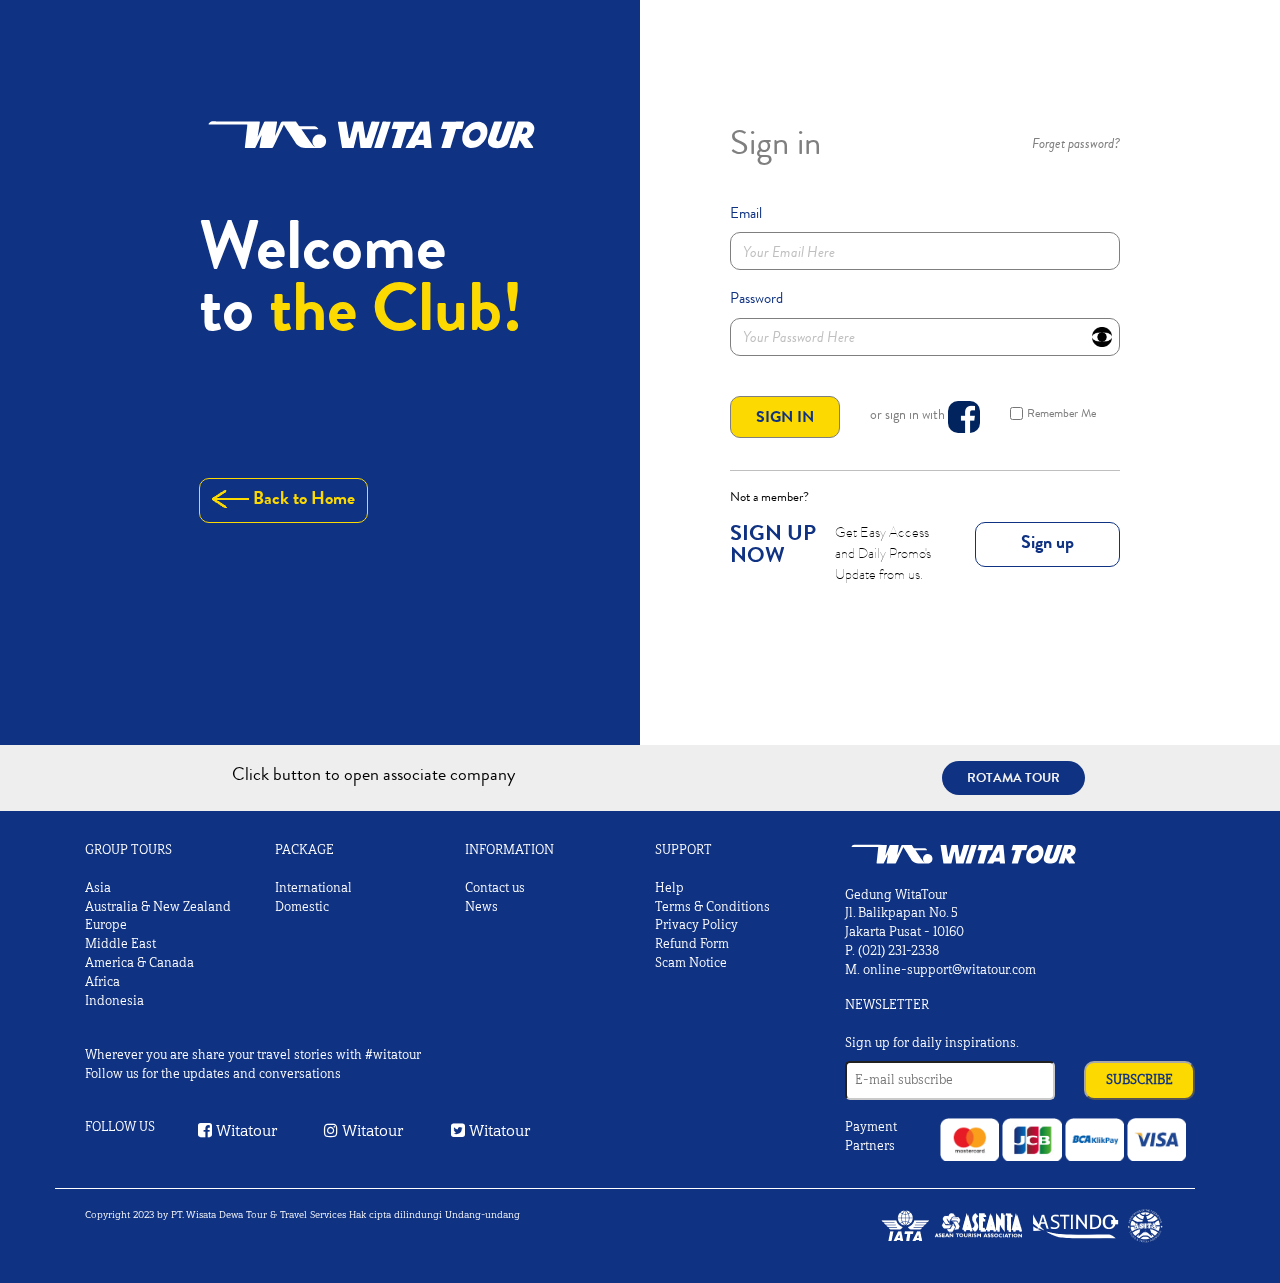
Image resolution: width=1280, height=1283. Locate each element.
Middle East (120, 944)
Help (669, 888)
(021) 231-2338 (898, 951)
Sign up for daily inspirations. (932, 1043)
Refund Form (692, 944)
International (313, 888)
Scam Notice (691, 963)
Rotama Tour (1013, 777)
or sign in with (909, 414)
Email (746, 213)
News (481, 907)
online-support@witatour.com (949, 970)
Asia (98, 888)
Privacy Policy (696, 925)
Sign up (1047, 542)
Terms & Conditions (712, 907)
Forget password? (1076, 144)
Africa (102, 982)
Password (756, 298)
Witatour (245, 1130)
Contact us (495, 888)
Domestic (302, 907)
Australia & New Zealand (158, 907)
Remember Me (1061, 413)
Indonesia (114, 1001)
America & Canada (139, 963)
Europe (106, 925)
